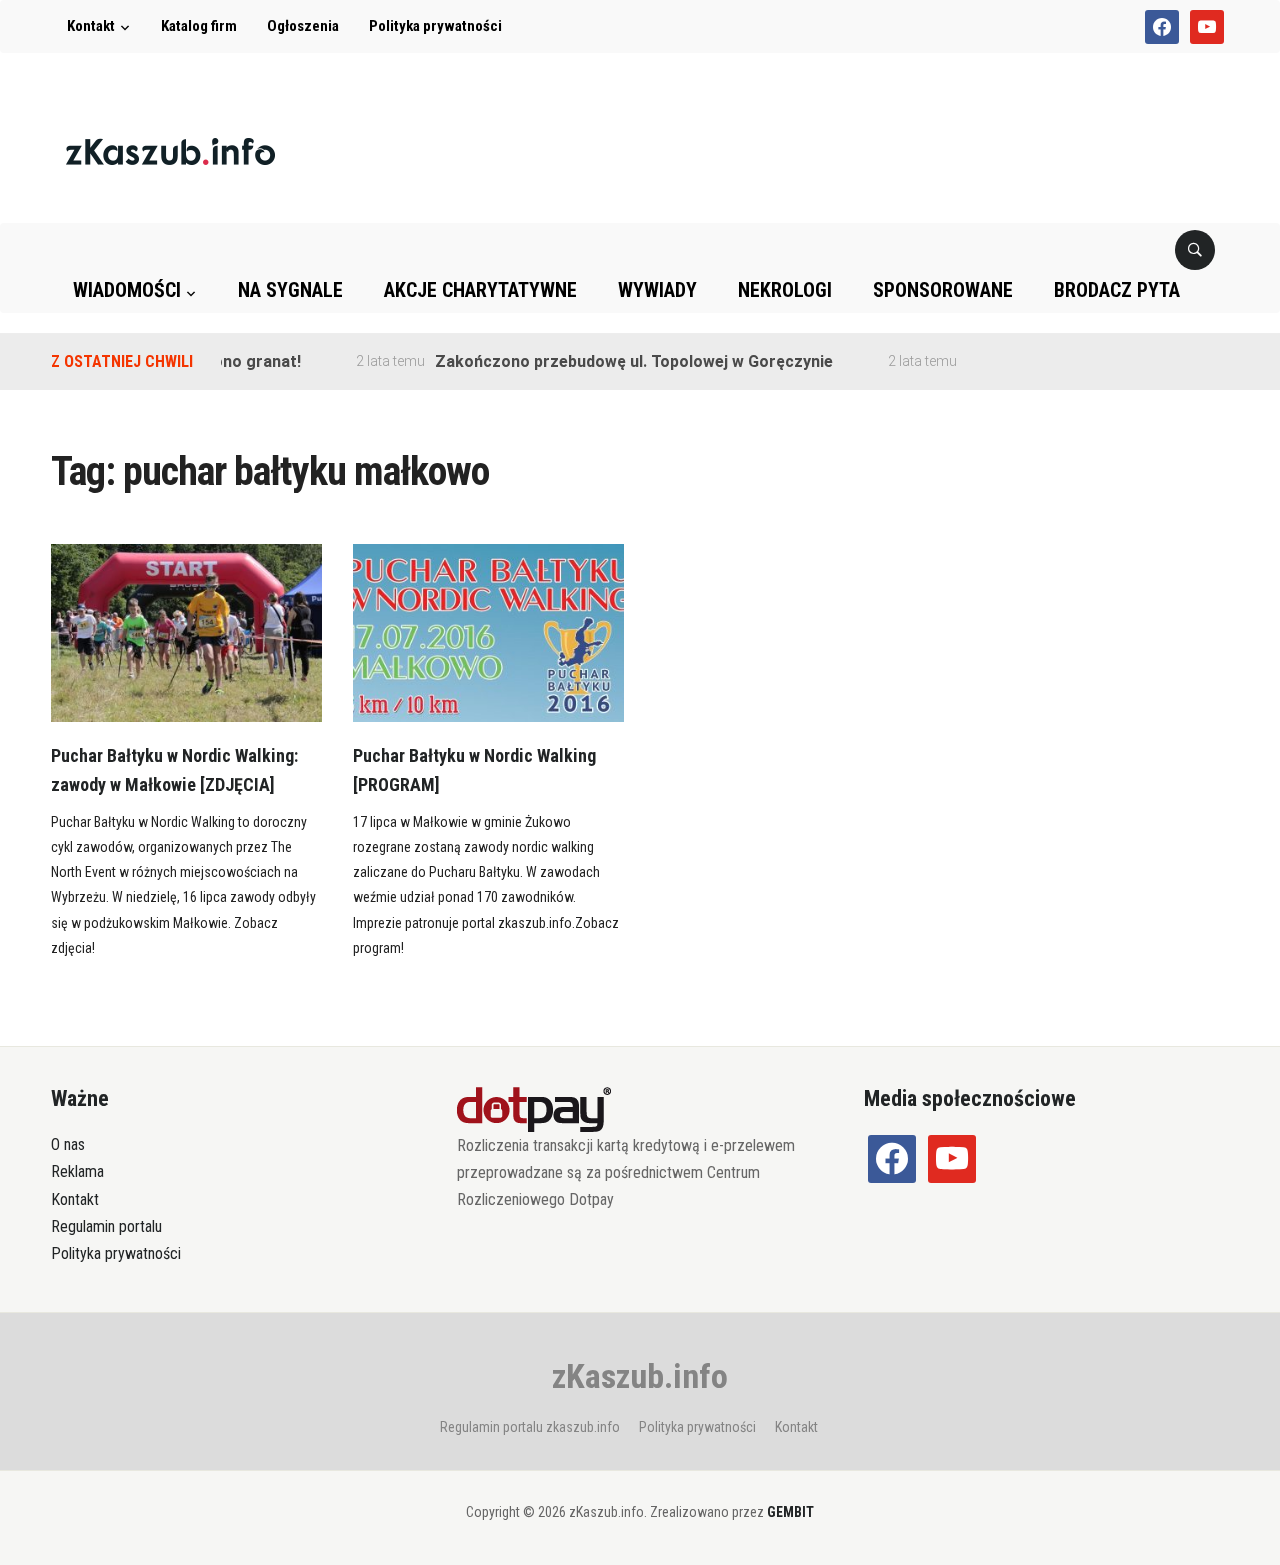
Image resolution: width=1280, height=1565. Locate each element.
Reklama (77, 1171)
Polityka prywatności (435, 26)
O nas (68, 1144)
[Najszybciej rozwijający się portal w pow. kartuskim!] (170, 150)
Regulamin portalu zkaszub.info (530, 1427)
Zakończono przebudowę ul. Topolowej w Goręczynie (616, 361)
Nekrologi (785, 290)
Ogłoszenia (303, 26)
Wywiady (657, 290)
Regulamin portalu (106, 1226)
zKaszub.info (640, 1376)
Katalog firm (199, 26)
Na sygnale (290, 290)
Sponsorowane (943, 290)
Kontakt (91, 26)
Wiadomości (127, 290)
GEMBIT (790, 1512)
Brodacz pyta (1117, 290)
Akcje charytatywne (480, 290)
